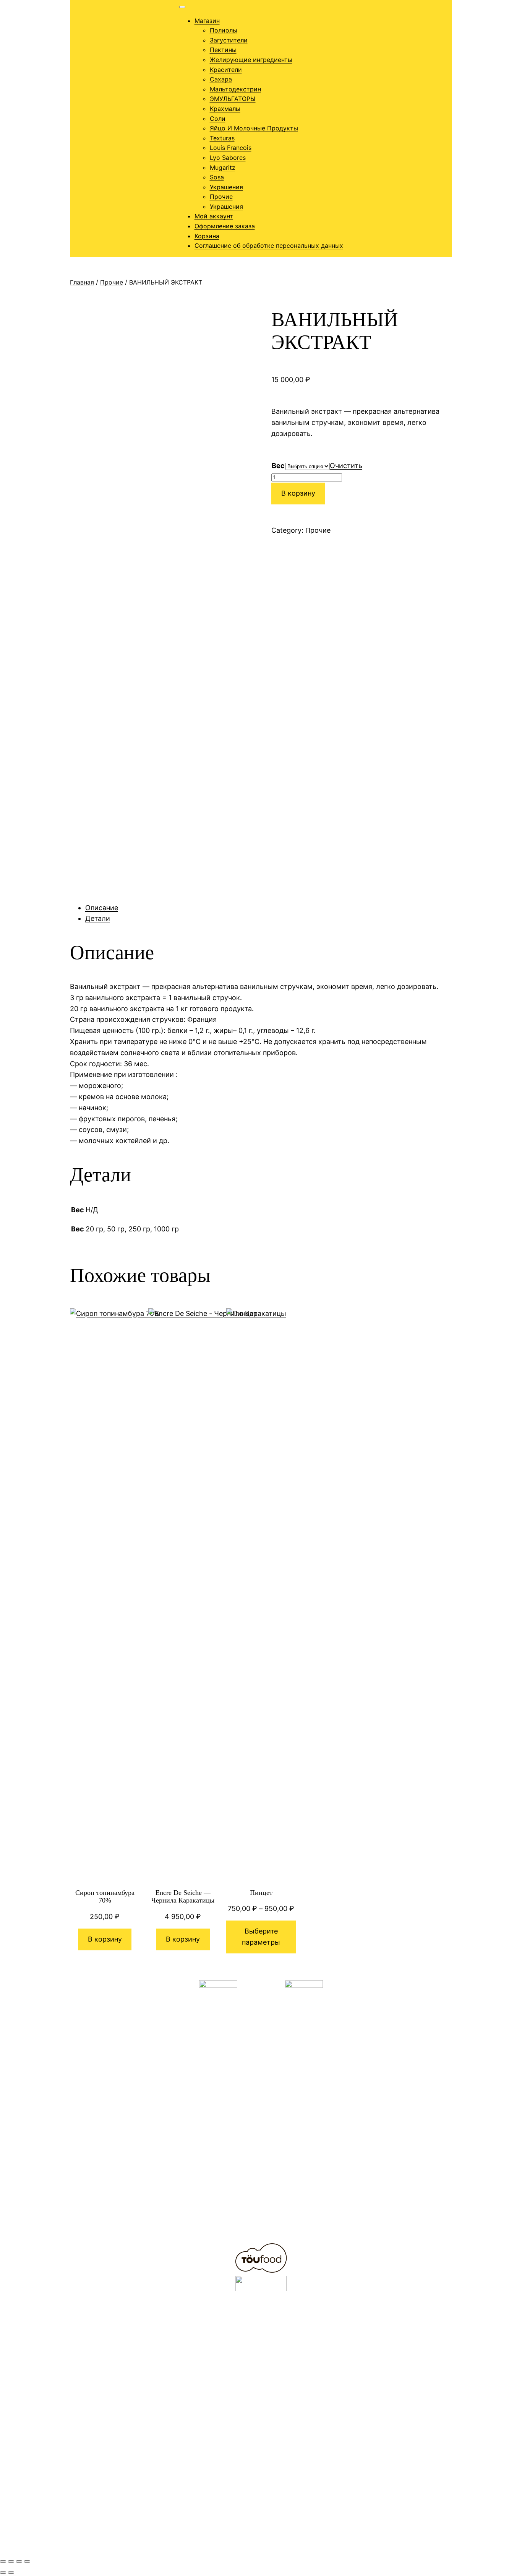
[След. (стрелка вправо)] (11, 2573)
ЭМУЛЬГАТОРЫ (233, 99)
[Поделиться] (19, 2561)
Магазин (207, 21)
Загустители (229, 40)
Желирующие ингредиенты (251, 60)
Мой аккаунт (214, 216)
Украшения (226, 187)
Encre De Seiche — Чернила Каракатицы (183, 1897)
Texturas (222, 138)
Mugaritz (223, 168)
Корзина (207, 236)
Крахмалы (225, 109)
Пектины (223, 50)
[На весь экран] (11, 2561)
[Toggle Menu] (182, 7)
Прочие (221, 197)
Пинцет (261, 1893)
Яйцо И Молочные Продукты (254, 128)
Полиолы (224, 30)
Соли (218, 119)
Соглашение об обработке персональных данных (269, 246)
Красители (226, 70)
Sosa (217, 177)
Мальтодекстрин (235, 89)
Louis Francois (231, 148)
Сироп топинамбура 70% (105, 1897)
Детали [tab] (98, 918)
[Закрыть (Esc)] (27, 2561)
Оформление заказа (225, 226)
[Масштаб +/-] (3, 2561)
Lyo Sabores (228, 158)
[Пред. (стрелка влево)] (3, 2573)
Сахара (221, 79)
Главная (82, 282)
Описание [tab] (102, 908)
